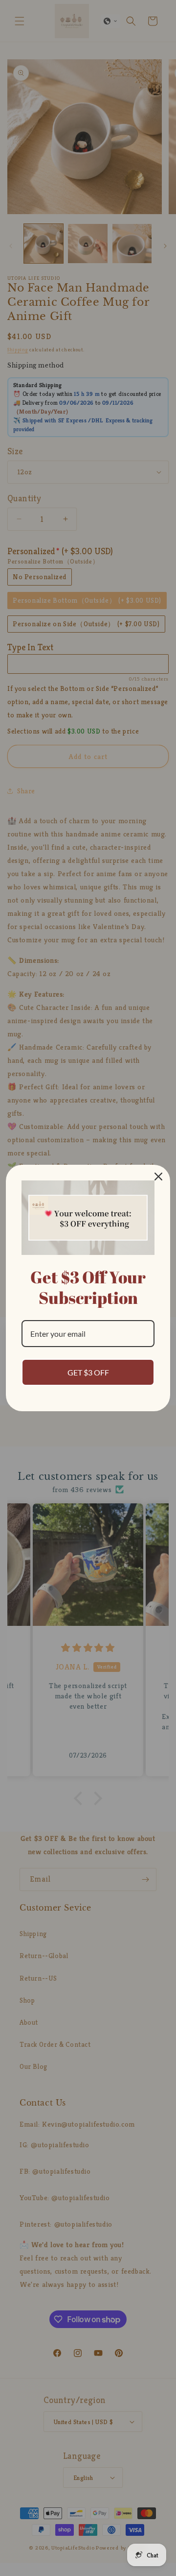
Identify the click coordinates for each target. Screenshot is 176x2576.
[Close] (158, 1177)
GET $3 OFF (88, 1372)
